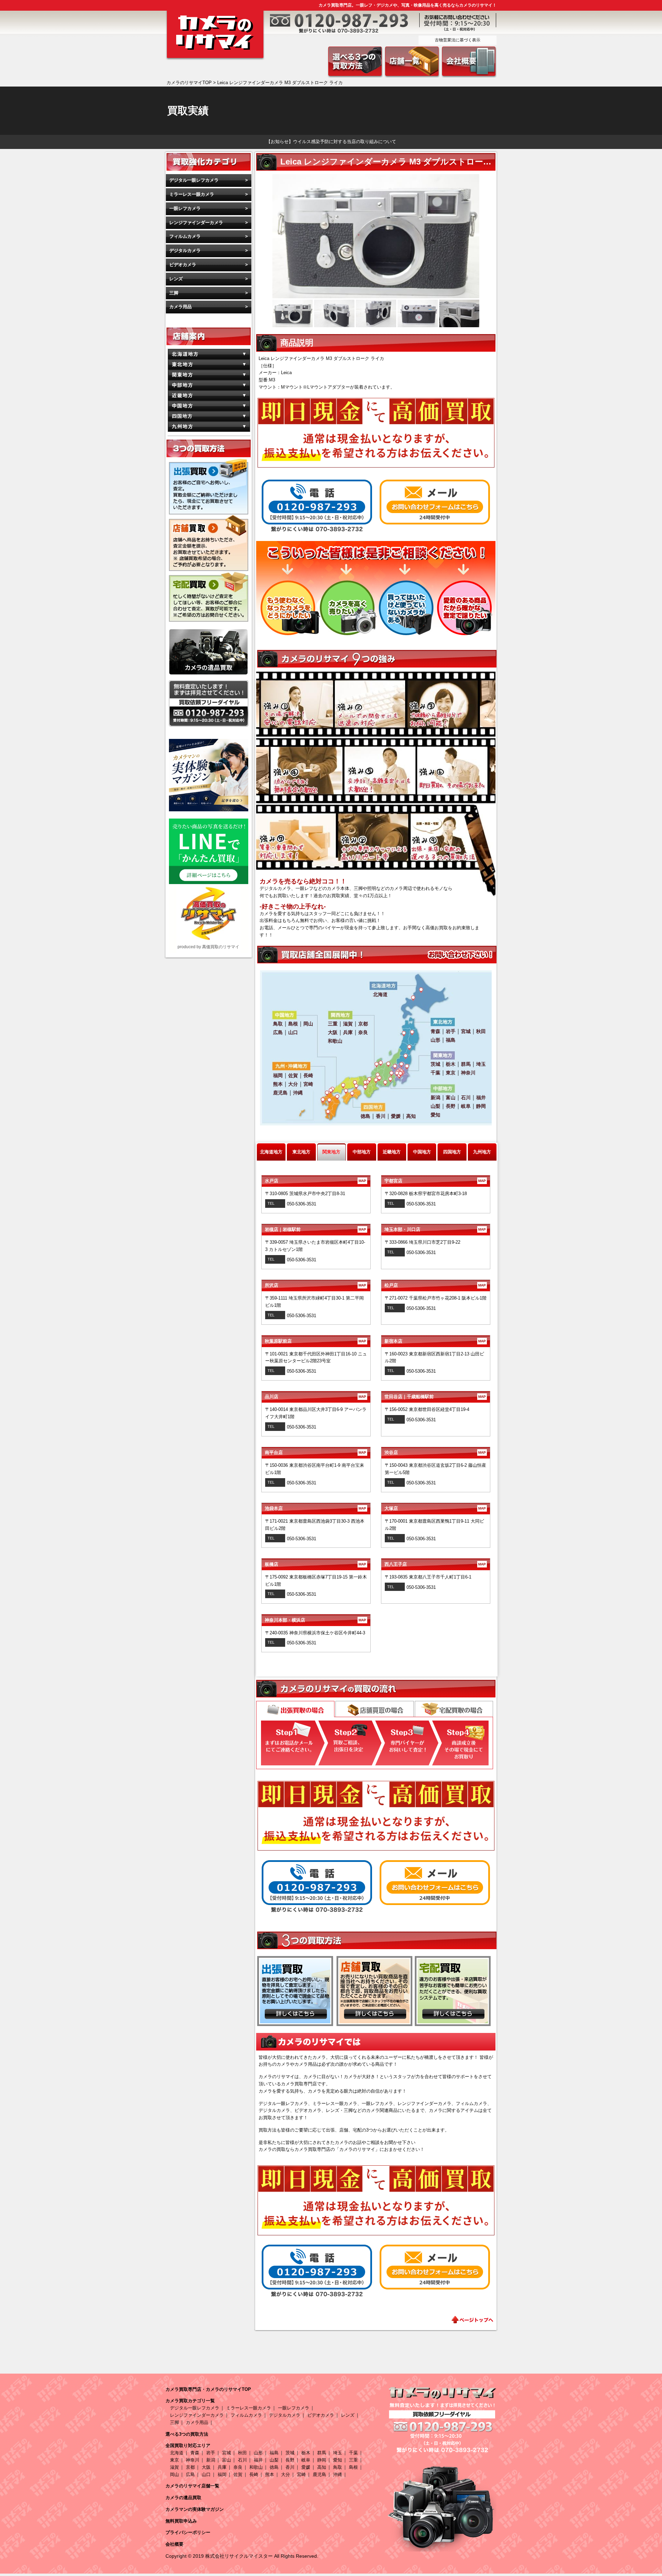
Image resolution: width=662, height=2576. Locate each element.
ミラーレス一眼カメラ (192, 194)
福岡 (222, 2474)
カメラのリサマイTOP (189, 83)
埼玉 (338, 2453)
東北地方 (301, 1152)
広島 (190, 2474)
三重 (353, 2460)
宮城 (227, 2453)
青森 (195, 2453)
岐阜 (306, 2460)
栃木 (306, 2453)
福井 (258, 2460)
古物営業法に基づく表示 (458, 40)
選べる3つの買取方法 (187, 2434)
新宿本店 (435, 1341)
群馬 (322, 2453)
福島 (274, 2453)
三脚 (174, 293)
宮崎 (301, 2474)
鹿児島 (319, 2474)
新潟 (211, 2460)
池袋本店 (315, 1508)
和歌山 (256, 2467)
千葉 (353, 2453)
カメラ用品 (180, 307)
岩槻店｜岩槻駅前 (315, 1229)
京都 (190, 2467)
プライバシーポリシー (188, 2532)
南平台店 (315, 1452)
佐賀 (238, 2474)
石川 (242, 2460)
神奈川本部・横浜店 (315, 1620)
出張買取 (295, 1710)
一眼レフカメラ (185, 208)
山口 (206, 2474)
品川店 (315, 1397)
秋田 (242, 2453)
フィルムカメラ (185, 236)
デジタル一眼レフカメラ (194, 180)
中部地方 (362, 1152)
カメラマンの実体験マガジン (195, 2509)
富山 (227, 2460)
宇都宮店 (435, 1181)
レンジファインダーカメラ (196, 223)
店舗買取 (375, 1709)
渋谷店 (435, 1452)
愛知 (338, 2460)
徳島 (274, 2467)
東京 (174, 2460)
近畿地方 (392, 1152)
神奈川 (193, 2460)
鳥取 (338, 2467)
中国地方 (422, 1152)
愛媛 (306, 2467)
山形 (258, 2453)
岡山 (174, 2474)
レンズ (176, 279)
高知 (322, 2467)
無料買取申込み (181, 2521)
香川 (290, 2467)
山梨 (274, 2460)
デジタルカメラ (185, 250)
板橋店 (315, 1564)
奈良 (238, 2467)
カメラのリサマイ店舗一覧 (192, 2486)
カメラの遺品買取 (183, 2498)
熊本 (270, 2474)
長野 (290, 2460)
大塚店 (435, 1508)
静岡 (322, 2460)
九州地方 (482, 1152)
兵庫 (222, 2467)
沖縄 (338, 2474)
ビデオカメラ (183, 265)
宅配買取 (454, 1709)
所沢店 (315, 1285)
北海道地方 (271, 1152)
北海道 (177, 2453)
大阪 (206, 2467)
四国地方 (452, 1152)
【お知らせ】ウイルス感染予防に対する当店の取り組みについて (331, 142)
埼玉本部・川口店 (435, 1229)
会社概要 (174, 2544)
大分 (285, 2474)
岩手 (211, 2453)
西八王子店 (435, 1564)
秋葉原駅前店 (315, 1341)
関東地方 (331, 1152)
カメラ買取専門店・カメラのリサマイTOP (208, 2389)
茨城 (290, 2453)
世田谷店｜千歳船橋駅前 (435, 1397)
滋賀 (174, 2467)
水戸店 (315, 1181)
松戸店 (435, 1285)
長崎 (254, 2474)
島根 (353, 2467)
